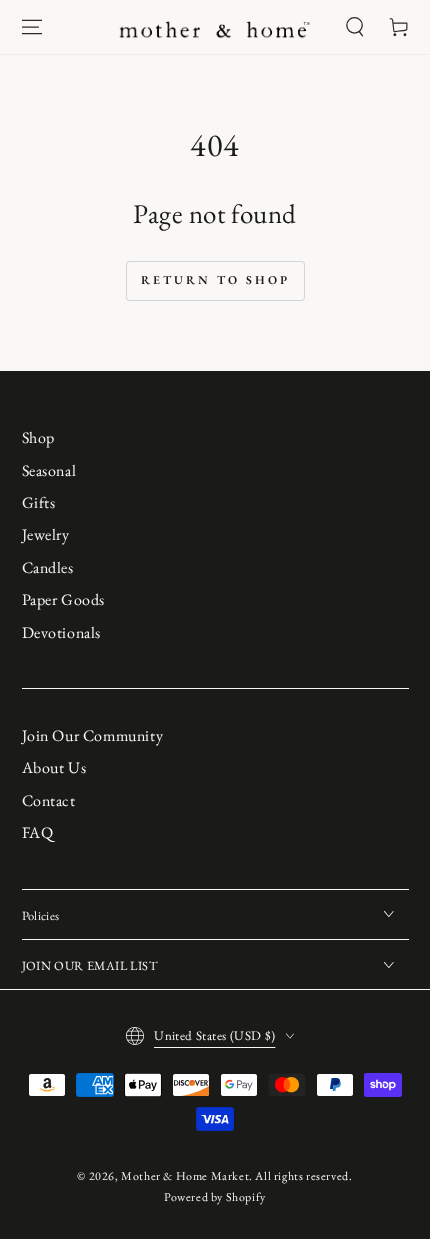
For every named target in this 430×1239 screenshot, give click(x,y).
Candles (48, 567)
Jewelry (46, 534)
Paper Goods (64, 599)
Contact (49, 800)
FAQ (38, 832)
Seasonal (49, 470)
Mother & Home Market (185, 1176)
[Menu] (32, 27)
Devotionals (62, 632)
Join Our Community (93, 735)
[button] (355, 27)
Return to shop (215, 280)
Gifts (39, 502)
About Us (54, 767)
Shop (38, 437)
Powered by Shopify (215, 1197)
